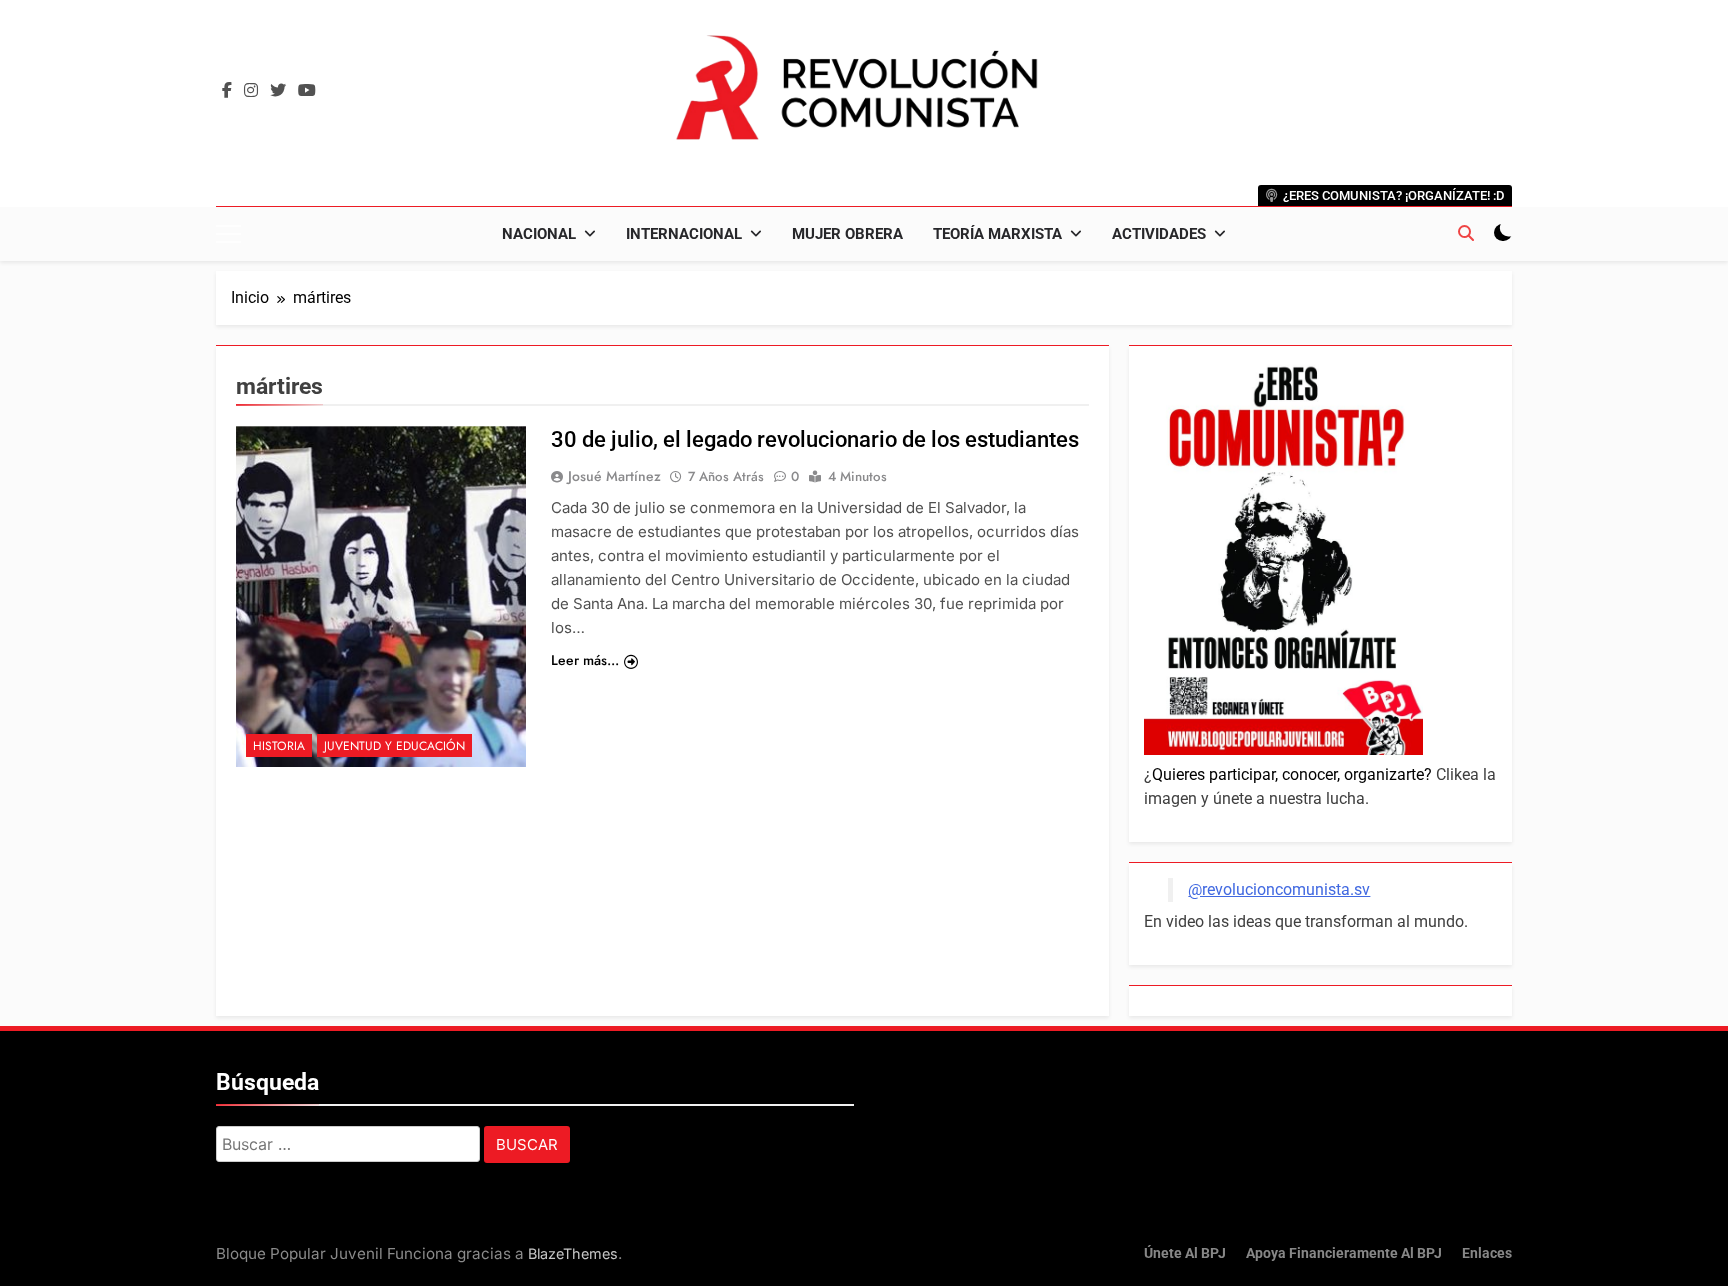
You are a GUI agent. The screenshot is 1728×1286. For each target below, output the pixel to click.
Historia (279, 746)
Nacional (539, 234)
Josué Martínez (614, 476)
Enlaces (1487, 1253)
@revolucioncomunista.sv (1279, 889)
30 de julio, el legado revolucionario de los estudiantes (815, 439)
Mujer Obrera (847, 234)
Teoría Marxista (997, 234)
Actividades (1159, 234)
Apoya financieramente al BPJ (1344, 1253)
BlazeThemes (573, 1253)
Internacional (684, 234)
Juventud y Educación (394, 746)
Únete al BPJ (1185, 1253)
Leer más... (585, 660)
